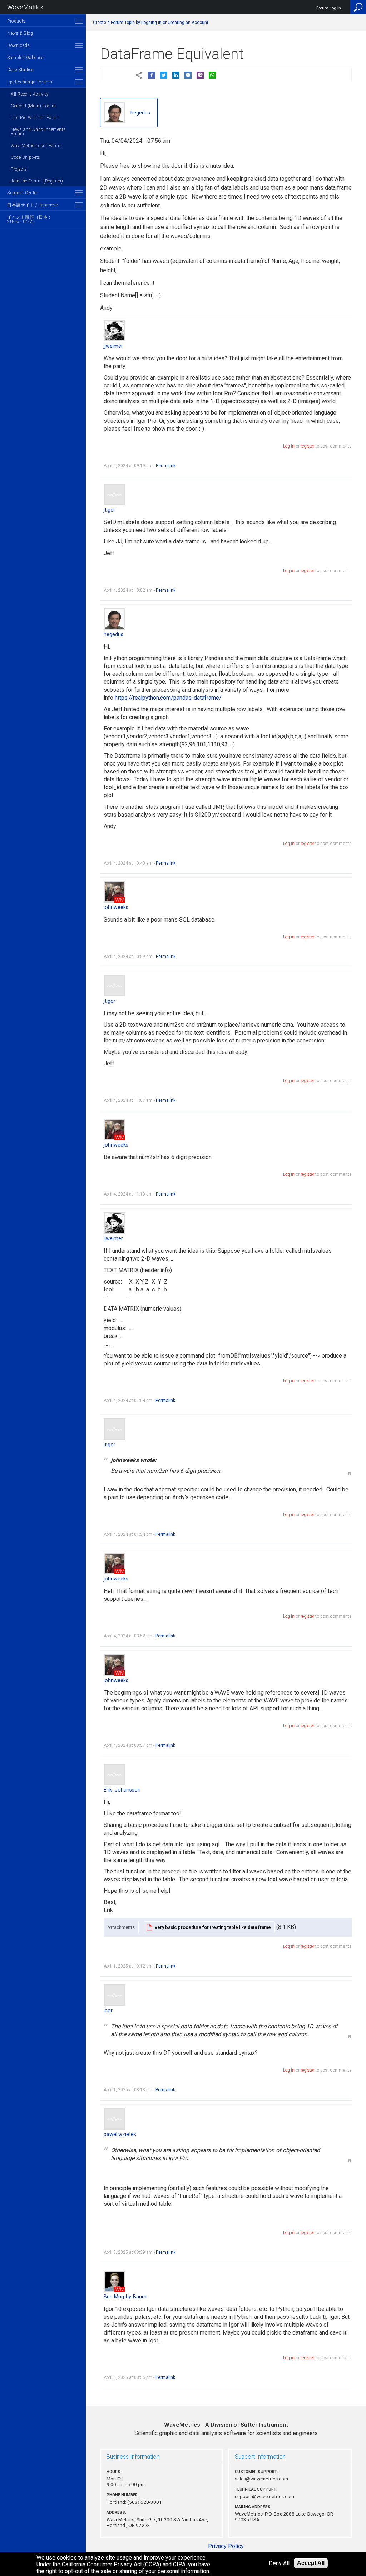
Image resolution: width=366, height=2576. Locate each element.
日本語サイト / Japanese (32, 205)
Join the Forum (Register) (37, 181)
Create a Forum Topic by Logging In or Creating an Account (151, 23)
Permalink (166, 466)
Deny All (279, 2563)
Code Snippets (26, 157)
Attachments (121, 1927)
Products (16, 21)
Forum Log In (329, 8)
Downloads (18, 45)
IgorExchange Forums (30, 82)
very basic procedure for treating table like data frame (213, 1927)
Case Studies (20, 70)
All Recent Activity (30, 94)
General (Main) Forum (33, 106)
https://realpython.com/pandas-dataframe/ (168, 698)
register (307, 446)
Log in (289, 446)
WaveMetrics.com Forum (36, 146)
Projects (19, 169)
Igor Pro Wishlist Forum (35, 118)
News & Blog (20, 33)
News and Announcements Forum (38, 132)
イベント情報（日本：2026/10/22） (30, 219)
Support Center (23, 193)
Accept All (311, 2563)
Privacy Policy (226, 2546)
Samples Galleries (25, 58)
